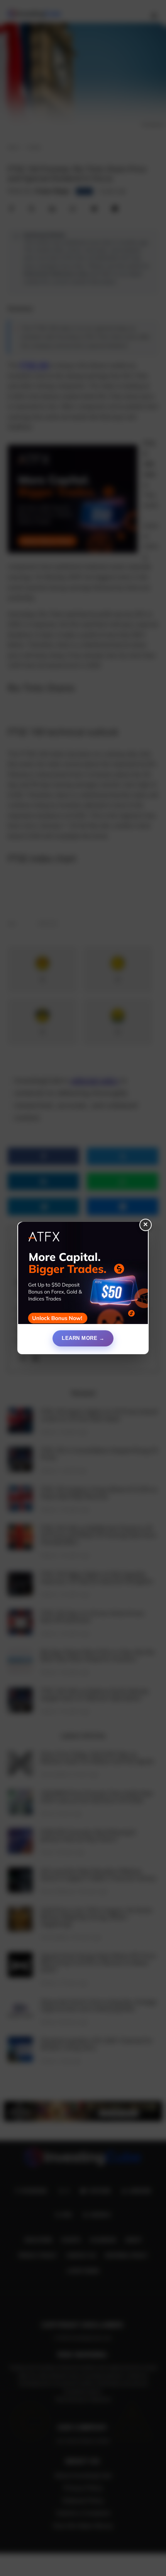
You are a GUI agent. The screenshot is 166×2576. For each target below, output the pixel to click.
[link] (83, 1276)
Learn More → (83, 1338)
